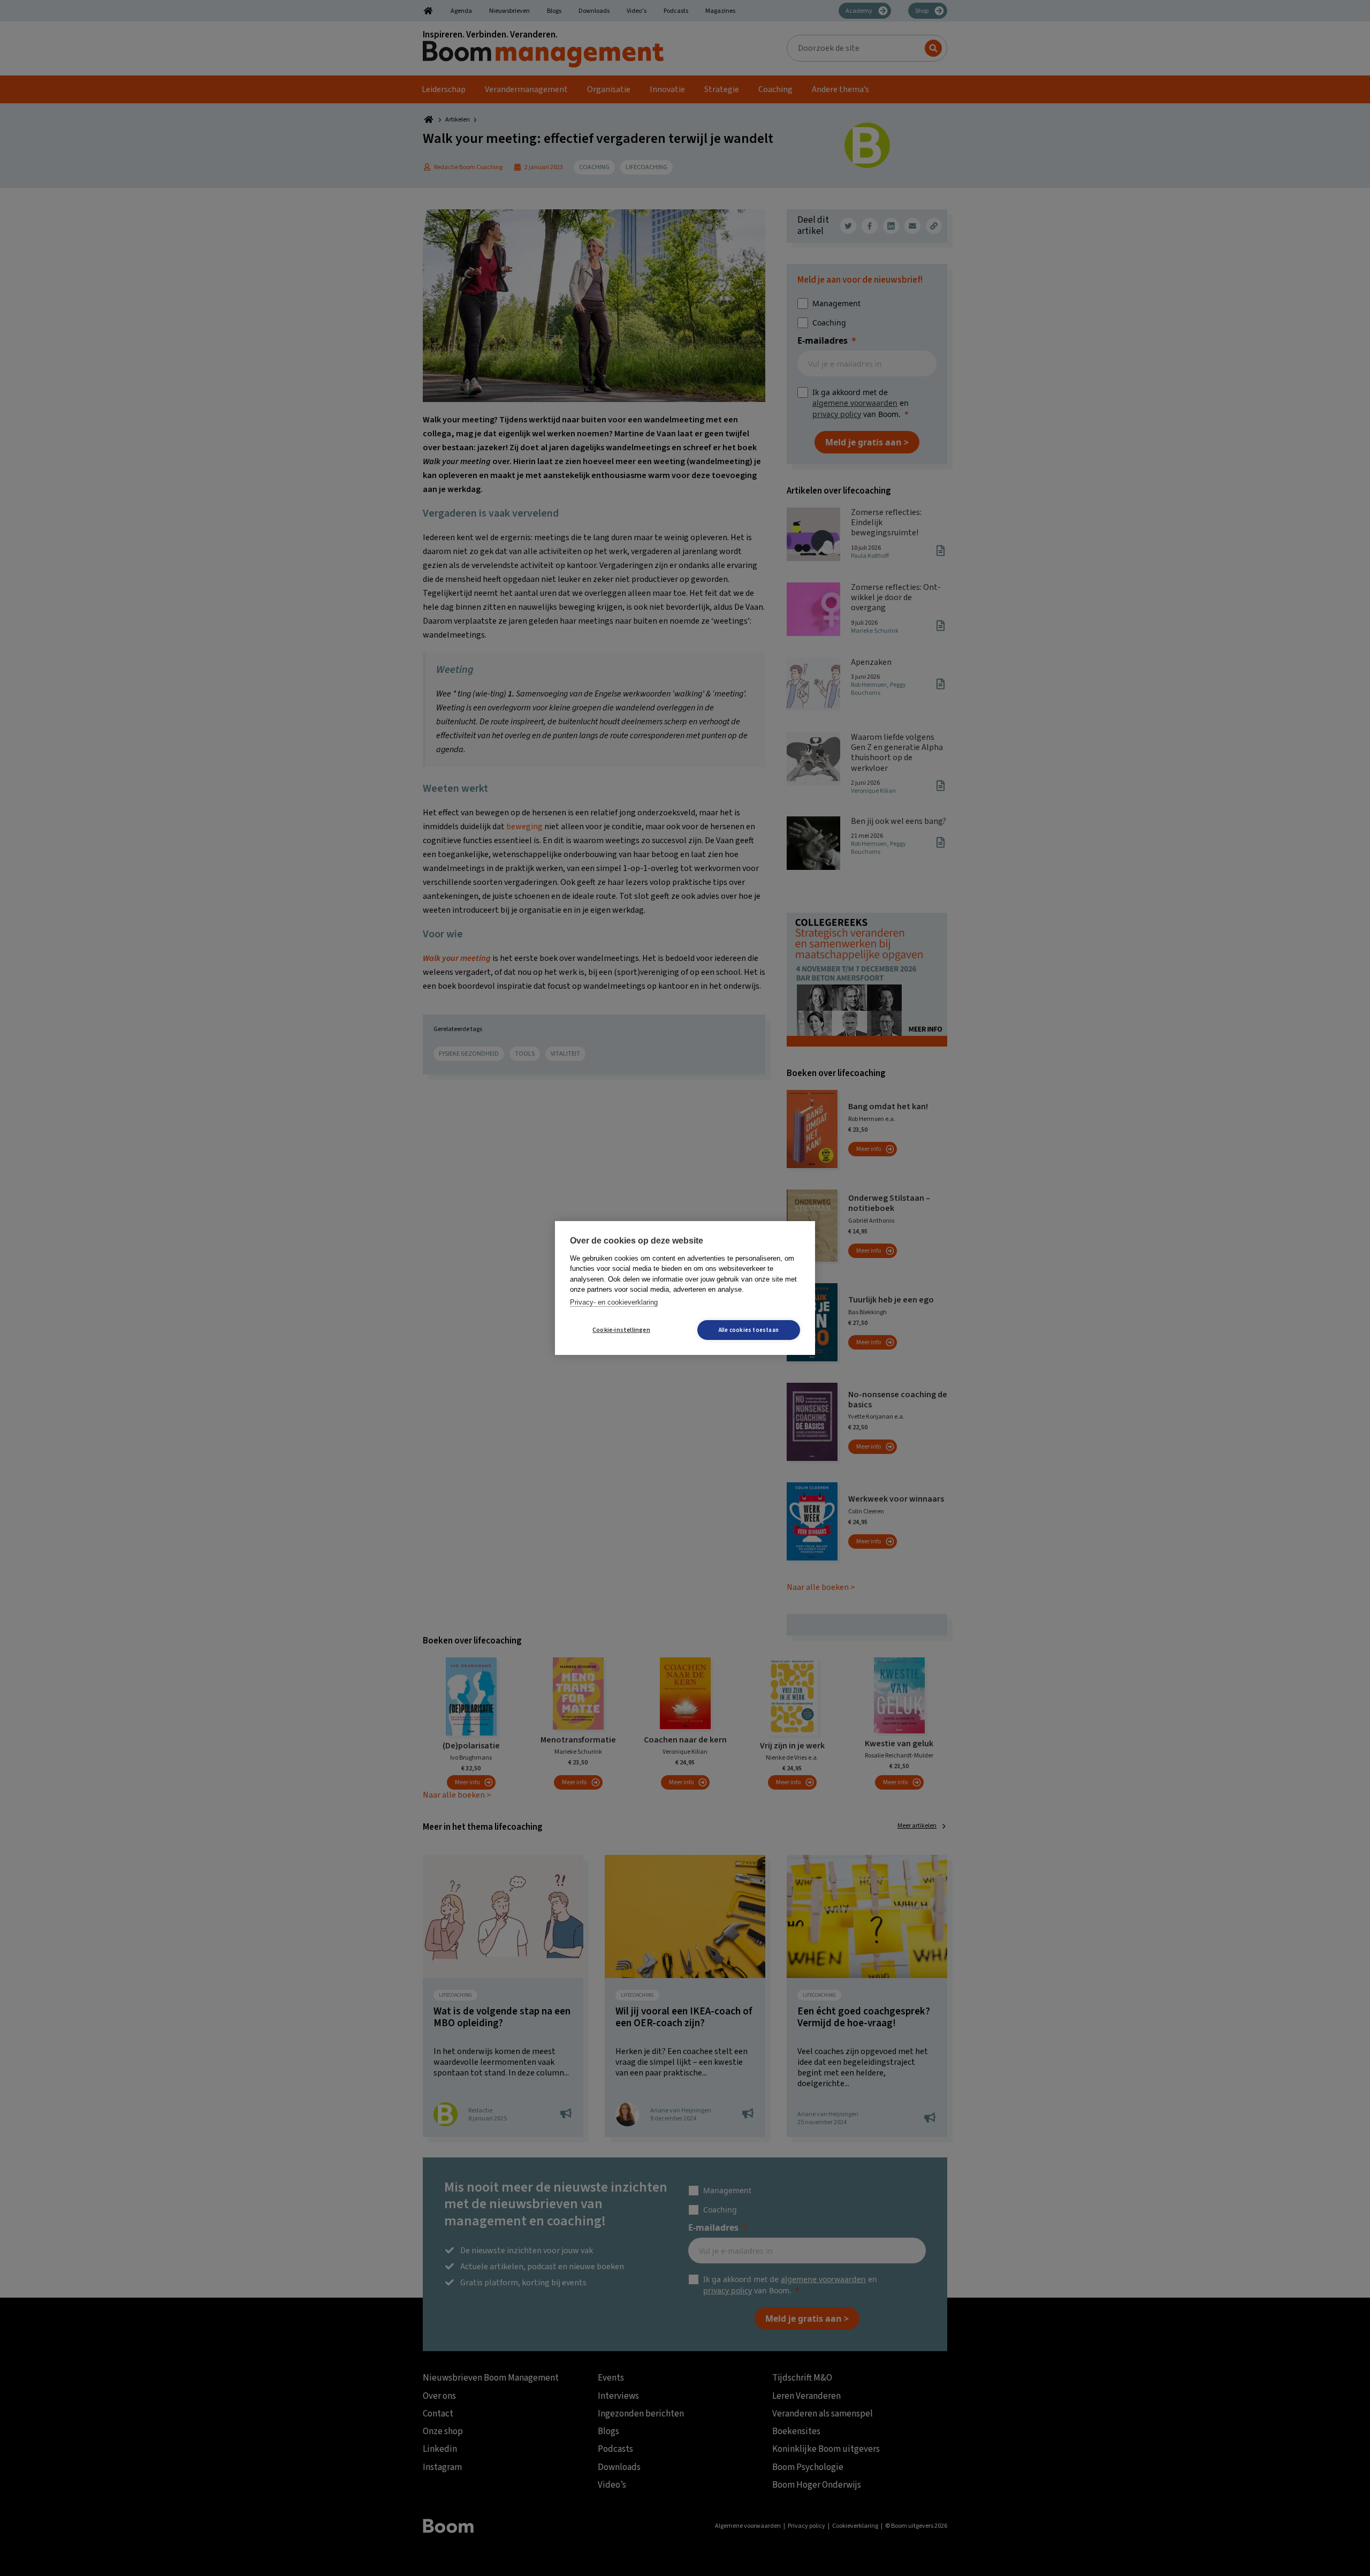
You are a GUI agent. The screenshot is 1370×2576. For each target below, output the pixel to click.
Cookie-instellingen (621, 1330)
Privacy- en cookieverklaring (614, 1302)
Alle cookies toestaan (749, 1330)
